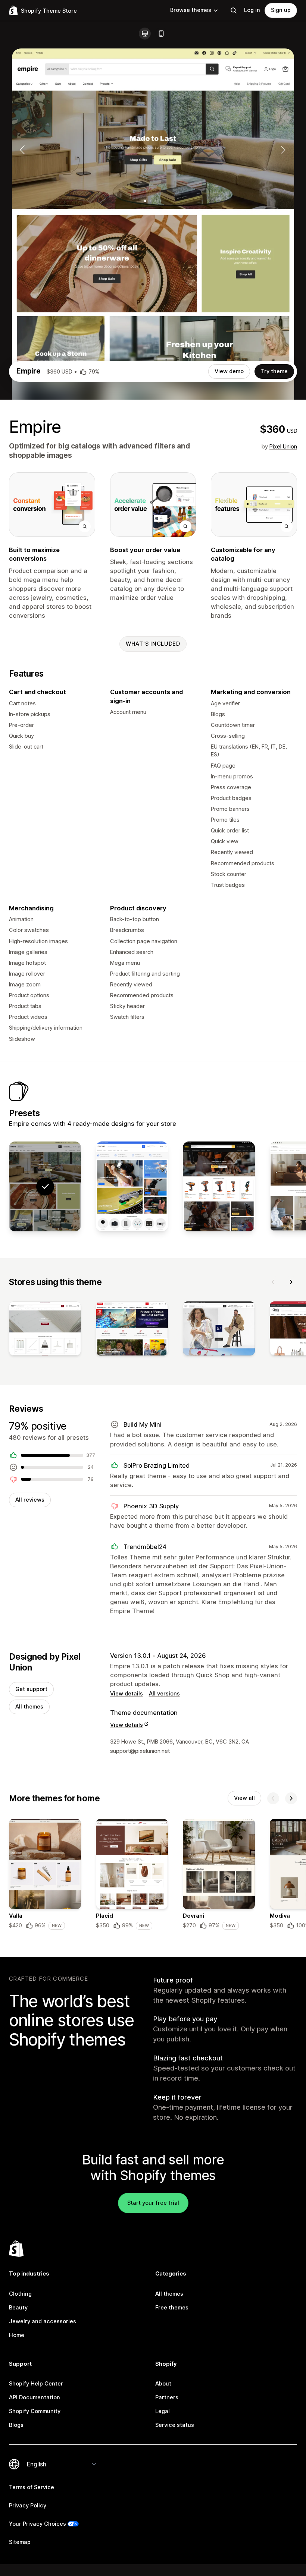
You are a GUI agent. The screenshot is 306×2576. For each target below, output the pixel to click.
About (163, 2384)
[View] (45, 1330)
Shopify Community (35, 2411)
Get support (31, 1689)
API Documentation (35, 2397)
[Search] (234, 10)
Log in (252, 10)
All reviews (30, 1500)
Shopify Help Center (36, 2384)
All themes (29, 1707)
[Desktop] (145, 34)
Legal (163, 2411)
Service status (175, 2425)
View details (127, 1694)
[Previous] (273, 1282)
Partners (167, 2397)
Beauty (18, 2308)
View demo (229, 371)
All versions (164, 1694)
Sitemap (20, 2542)
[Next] (291, 1282)
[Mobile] (161, 34)
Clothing (20, 2294)
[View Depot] (219, 1186)
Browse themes (191, 10)
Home (17, 2335)
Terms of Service (32, 2487)
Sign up (281, 10)
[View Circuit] (132, 1186)
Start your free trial (153, 2203)
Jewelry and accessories (43, 2321)
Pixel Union (283, 447)
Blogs (16, 2425)
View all (244, 1798)
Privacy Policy (28, 2506)
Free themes (172, 2308)
